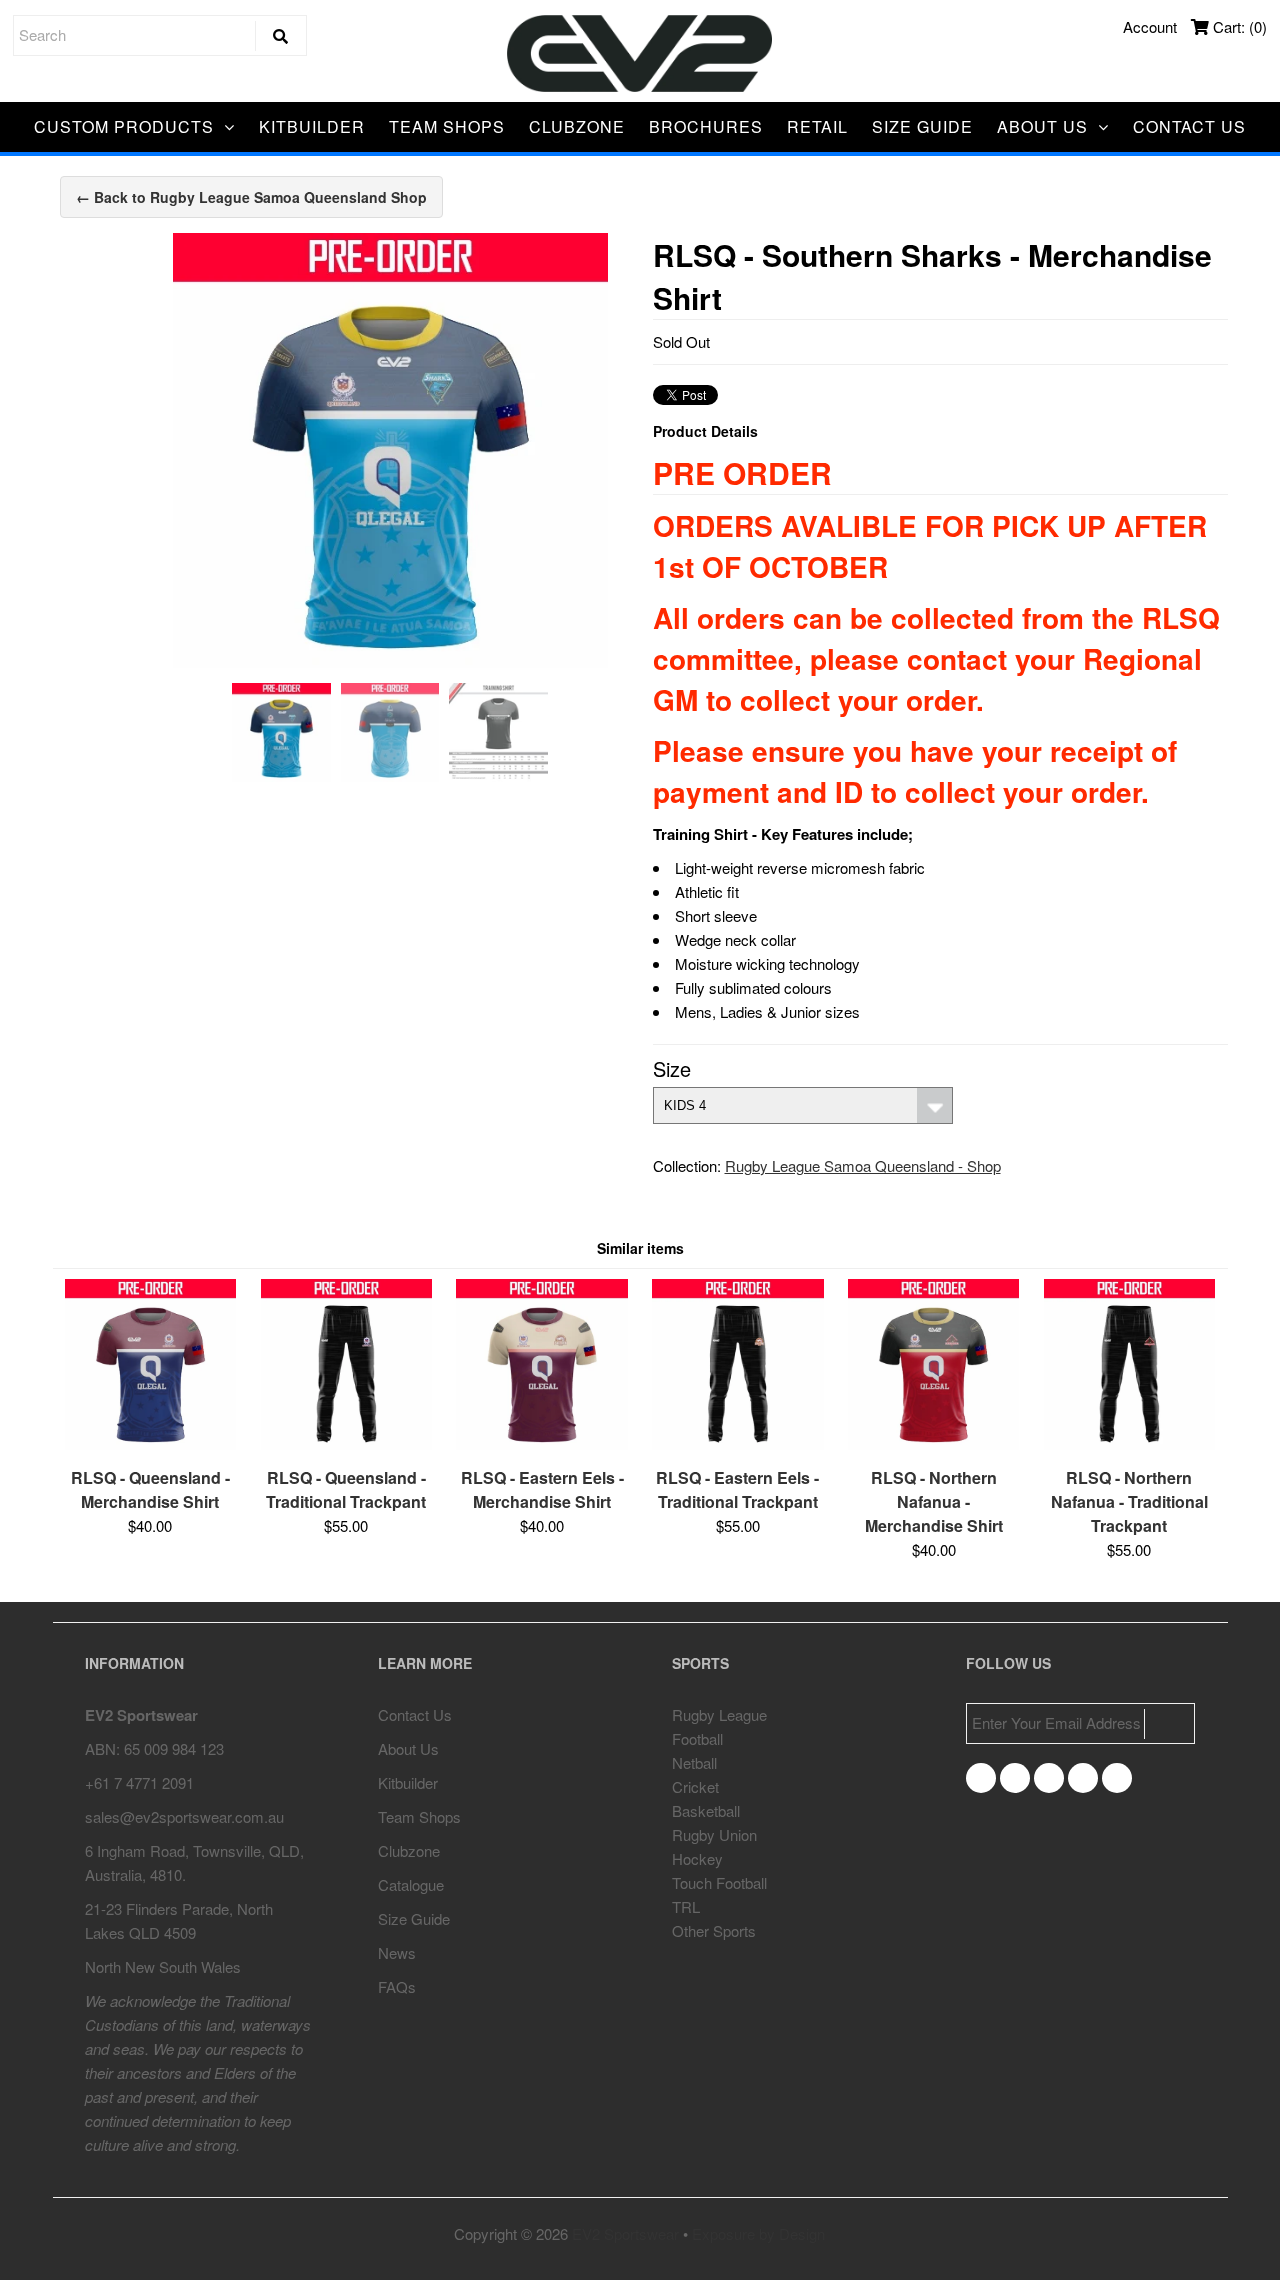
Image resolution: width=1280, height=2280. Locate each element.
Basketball (706, 1810)
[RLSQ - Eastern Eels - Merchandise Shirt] (541, 1443)
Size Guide (414, 1918)
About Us (408, 1748)
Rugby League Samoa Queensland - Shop (863, 1165)
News (397, 1952)
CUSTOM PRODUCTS (124, 126)
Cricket (695, 1786)
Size (672, 1068)
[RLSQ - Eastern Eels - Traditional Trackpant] (737, 1443)
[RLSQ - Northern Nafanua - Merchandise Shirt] (933, 1443)
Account (1150, 26)
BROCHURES (706, 126)
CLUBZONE (577, 126)
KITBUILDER (312, 126)
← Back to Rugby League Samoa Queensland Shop (251, 197)
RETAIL (817, 126)
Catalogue (411, 1884)
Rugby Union (714, 1834)
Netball (694, 1762)
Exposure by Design (758, 2233)
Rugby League (719, 1714)
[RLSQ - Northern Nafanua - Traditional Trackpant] (1129, 1443)
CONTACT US (1189, 126)
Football (697, 1738)
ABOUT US (1042, 126)
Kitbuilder (408, 1782)
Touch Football (719, 1882)
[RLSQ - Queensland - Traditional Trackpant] (346, 1443)
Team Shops (419, 1816)
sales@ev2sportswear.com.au (184, 1816)
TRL (686, 1906)
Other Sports (714, 1930)
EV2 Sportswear (625, 2233)
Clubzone (409, 1850)
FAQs (397, 1986)
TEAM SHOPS (447, 126)
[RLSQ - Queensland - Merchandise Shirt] (150, 1443)
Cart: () (1238, 26)
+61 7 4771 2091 (139, 1782)
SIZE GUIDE (922, 126)
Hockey (697, 1858)
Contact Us (415, 1714)
